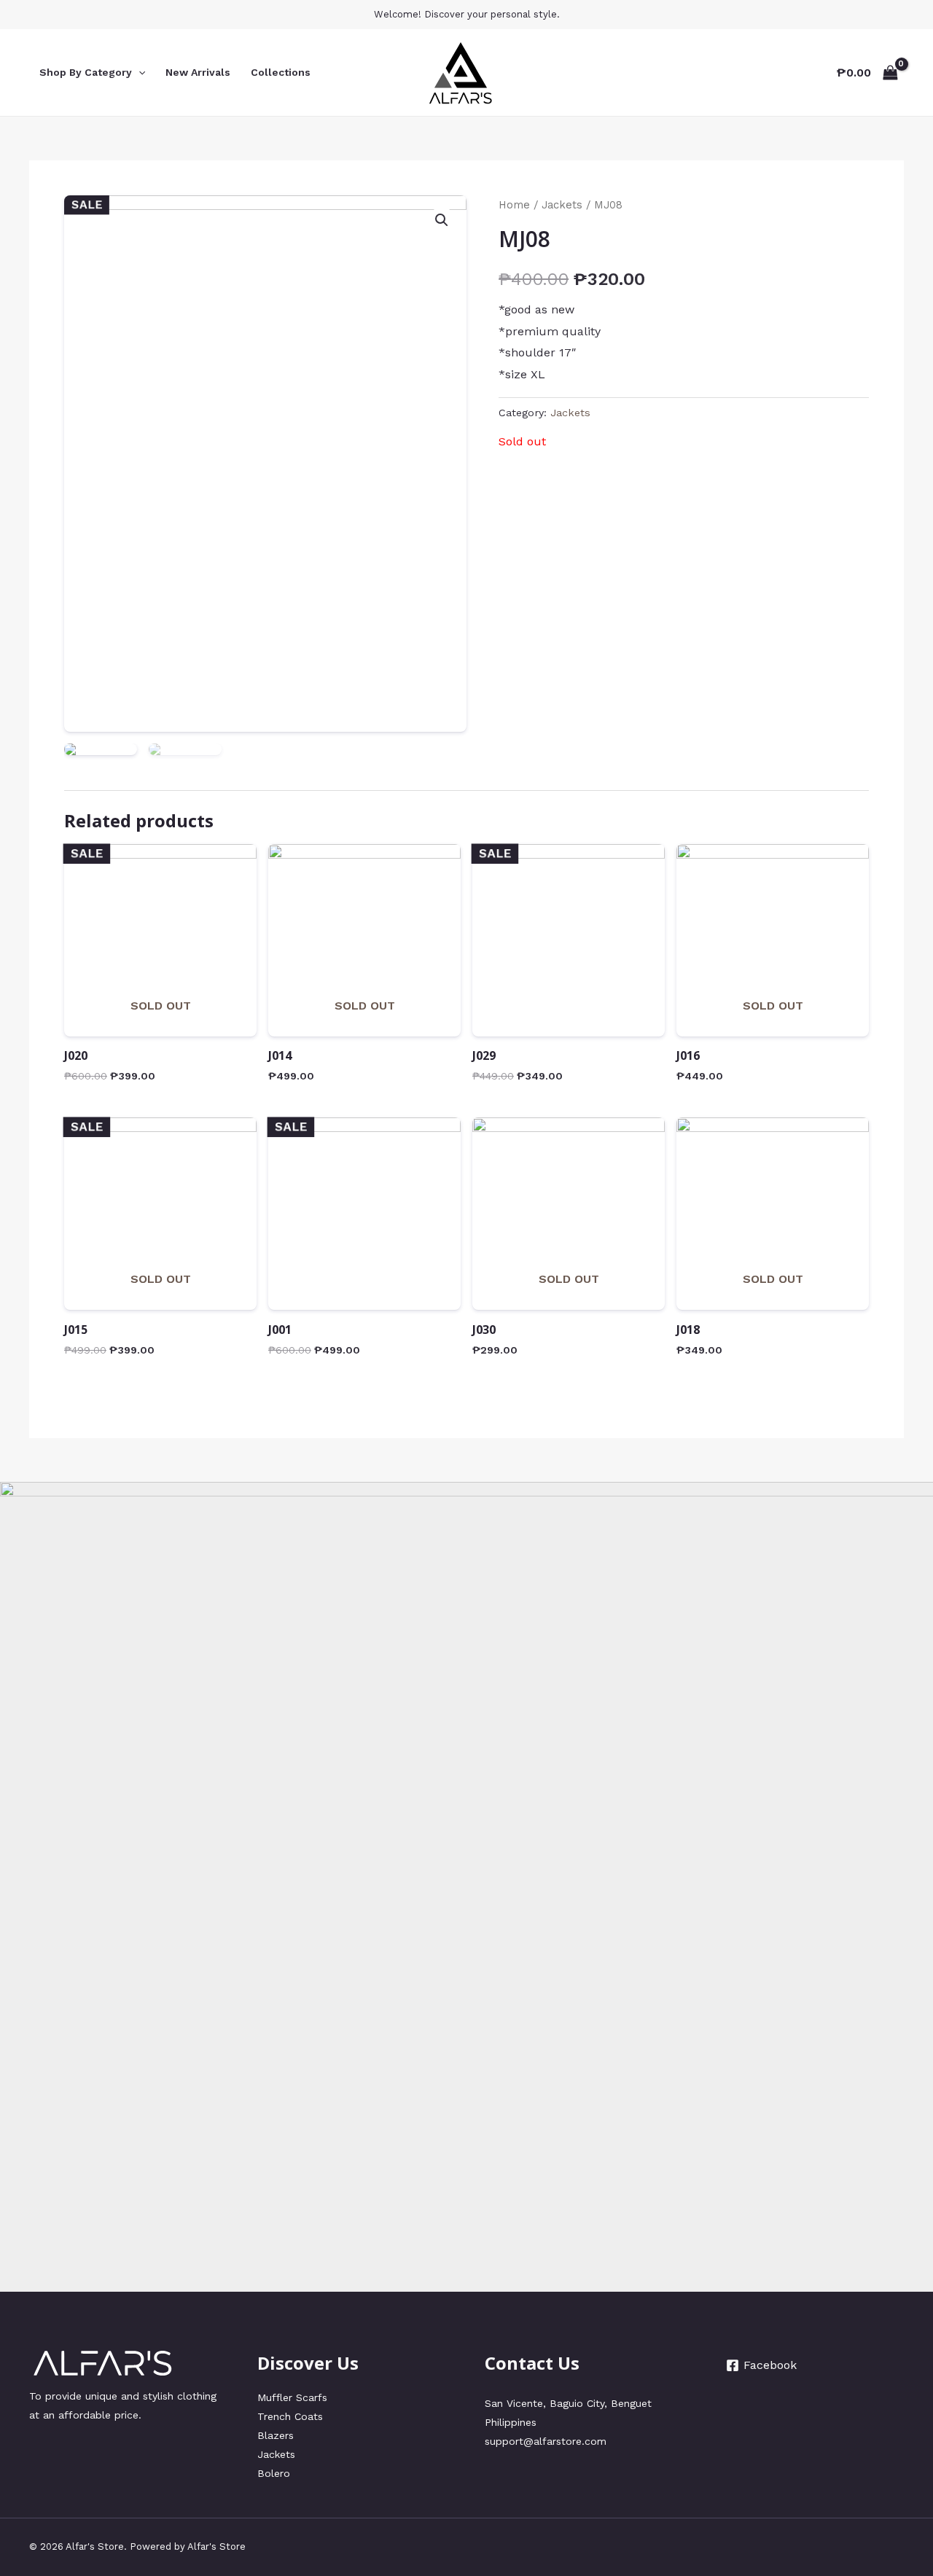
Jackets (562, 205)
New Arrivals (198, 72)
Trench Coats (290, 2416)
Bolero (274, 2473)
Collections (281, 72)
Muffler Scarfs (292, 2397)
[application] (138, 72)
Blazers (276, 2435)
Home (514, 205)
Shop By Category (86, 72)
